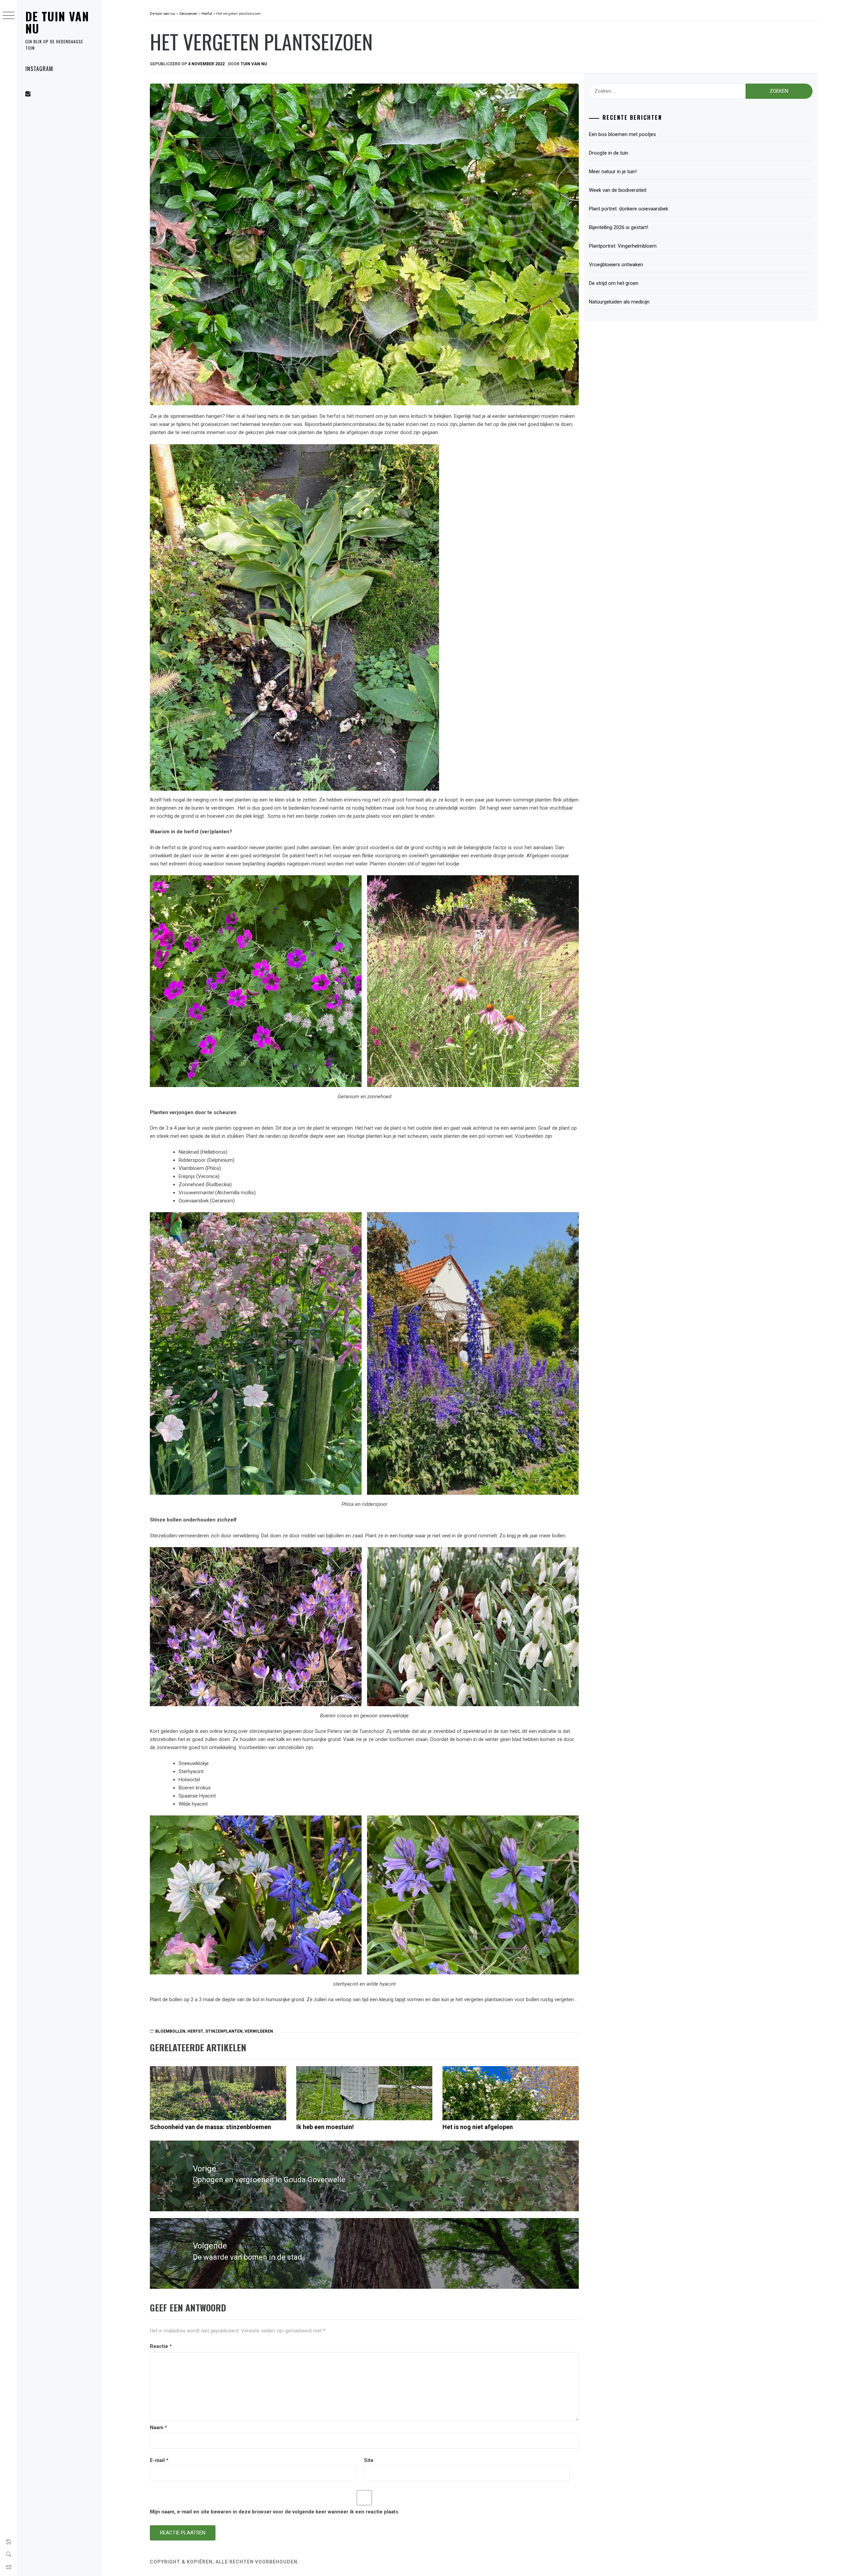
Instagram (39, 69)
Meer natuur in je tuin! (613, 172)
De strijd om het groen (614, 283)
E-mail (159, 2460)
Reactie (161, 2346)
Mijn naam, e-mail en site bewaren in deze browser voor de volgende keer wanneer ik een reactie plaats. (275, 2512)
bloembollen (170, 2031)
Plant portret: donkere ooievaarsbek (629, 209)
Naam (158, 2427)
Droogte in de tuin (609, 153)
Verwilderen (259, 2031)
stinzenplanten (224, 2031)
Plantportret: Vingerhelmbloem (623, 246)
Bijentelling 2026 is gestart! (619, 227)
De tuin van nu (57, 22)
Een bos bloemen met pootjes (622, 134)
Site (369, 2460)
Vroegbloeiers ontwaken (616, 265)
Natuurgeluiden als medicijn (619, 302)
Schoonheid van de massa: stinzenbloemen (210, 2127)
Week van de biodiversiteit (619, 190)
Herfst (195, 2031)
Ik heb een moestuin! (325, 2127)
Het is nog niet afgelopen (478, 2127)
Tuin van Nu (254, 64)
